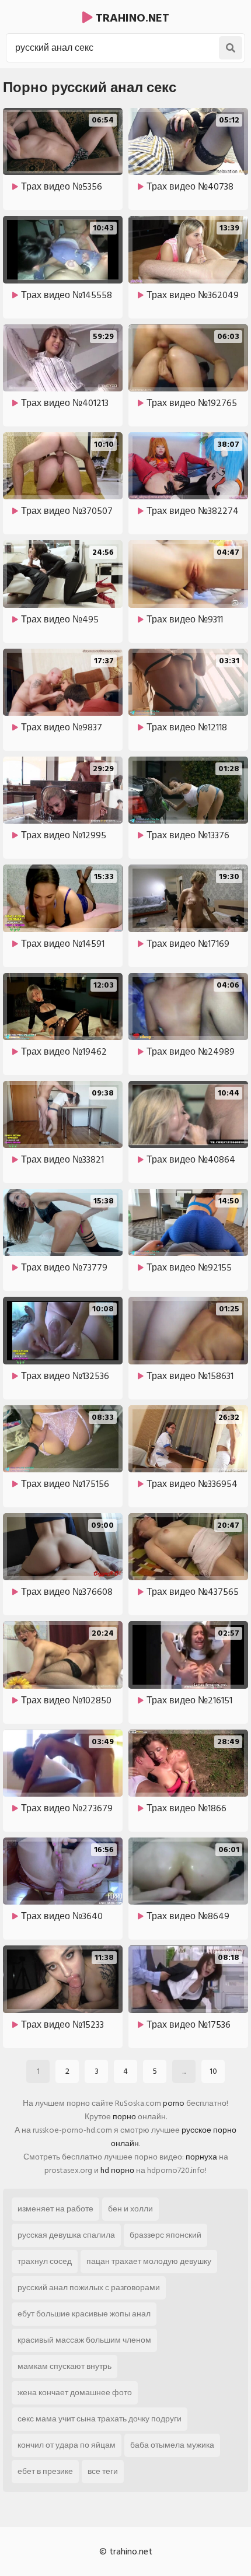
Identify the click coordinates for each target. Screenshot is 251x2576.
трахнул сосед (45, 2261)
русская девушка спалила (66, 2235)
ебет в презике (45, 2471)
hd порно (117, 2170)
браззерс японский (165, 2235)
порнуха (201, 2157)
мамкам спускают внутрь (65, 2366)
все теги (103, 2471)
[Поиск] (231, 48)
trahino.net (131, 18)
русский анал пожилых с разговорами (89, 2288)
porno (174, 2103)
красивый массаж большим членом (84, 2340)
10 (213, 2071)
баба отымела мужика (172, 2445)
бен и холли (130, 2209)
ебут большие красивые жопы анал (84, 2314)
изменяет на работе (55, 2209)
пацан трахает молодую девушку (149, 2261)
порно (124, 2117)
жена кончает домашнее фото (75, 2393)
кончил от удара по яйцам (67, 2445)
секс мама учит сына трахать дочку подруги (100, 2419)
